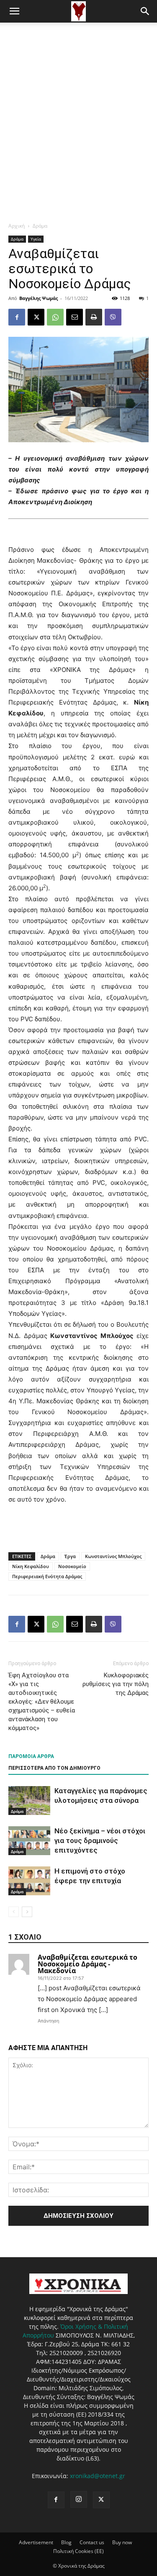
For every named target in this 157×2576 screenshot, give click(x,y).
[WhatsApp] (55, 317)
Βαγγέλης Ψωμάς (39, 298)
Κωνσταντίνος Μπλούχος (113, 1556)
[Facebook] (17, 317)
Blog (66, 2542)
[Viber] (113, 317)
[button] (14, 11)
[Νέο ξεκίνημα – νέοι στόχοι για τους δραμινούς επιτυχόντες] (29, 1841)
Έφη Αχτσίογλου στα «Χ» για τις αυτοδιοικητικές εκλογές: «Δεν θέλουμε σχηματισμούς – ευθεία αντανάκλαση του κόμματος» (42, 1702)
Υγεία (36, 239)
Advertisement (36, 2542)
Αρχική (17, 226)
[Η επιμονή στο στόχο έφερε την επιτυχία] (29, 1881)
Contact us (92, 2542)
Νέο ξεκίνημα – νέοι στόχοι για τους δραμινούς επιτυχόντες (100, 1840)
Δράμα (40, 226)
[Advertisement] (78, 105)
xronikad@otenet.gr (98, 2476)
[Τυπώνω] (94, 317)
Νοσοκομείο (72, 1566)
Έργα (70, 1556)
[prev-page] (14, 1912)
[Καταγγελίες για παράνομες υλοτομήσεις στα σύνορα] (29, 1801)
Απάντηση (48, 2021)
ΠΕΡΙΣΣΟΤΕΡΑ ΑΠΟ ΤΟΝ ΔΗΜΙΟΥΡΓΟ (54, 1768)
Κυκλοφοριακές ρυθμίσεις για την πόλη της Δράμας (116, 1684)
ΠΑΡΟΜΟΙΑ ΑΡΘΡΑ (31, 1756)
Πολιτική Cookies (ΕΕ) (78, 2551)
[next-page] (27, 1912)
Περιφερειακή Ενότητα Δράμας (47, 1576)
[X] (36, 317)
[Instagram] (79, 2499)
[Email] (75, 317)
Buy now (122, 2542)
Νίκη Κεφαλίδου (31, 1566)
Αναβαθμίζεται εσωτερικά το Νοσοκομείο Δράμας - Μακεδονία (88, 1964)
